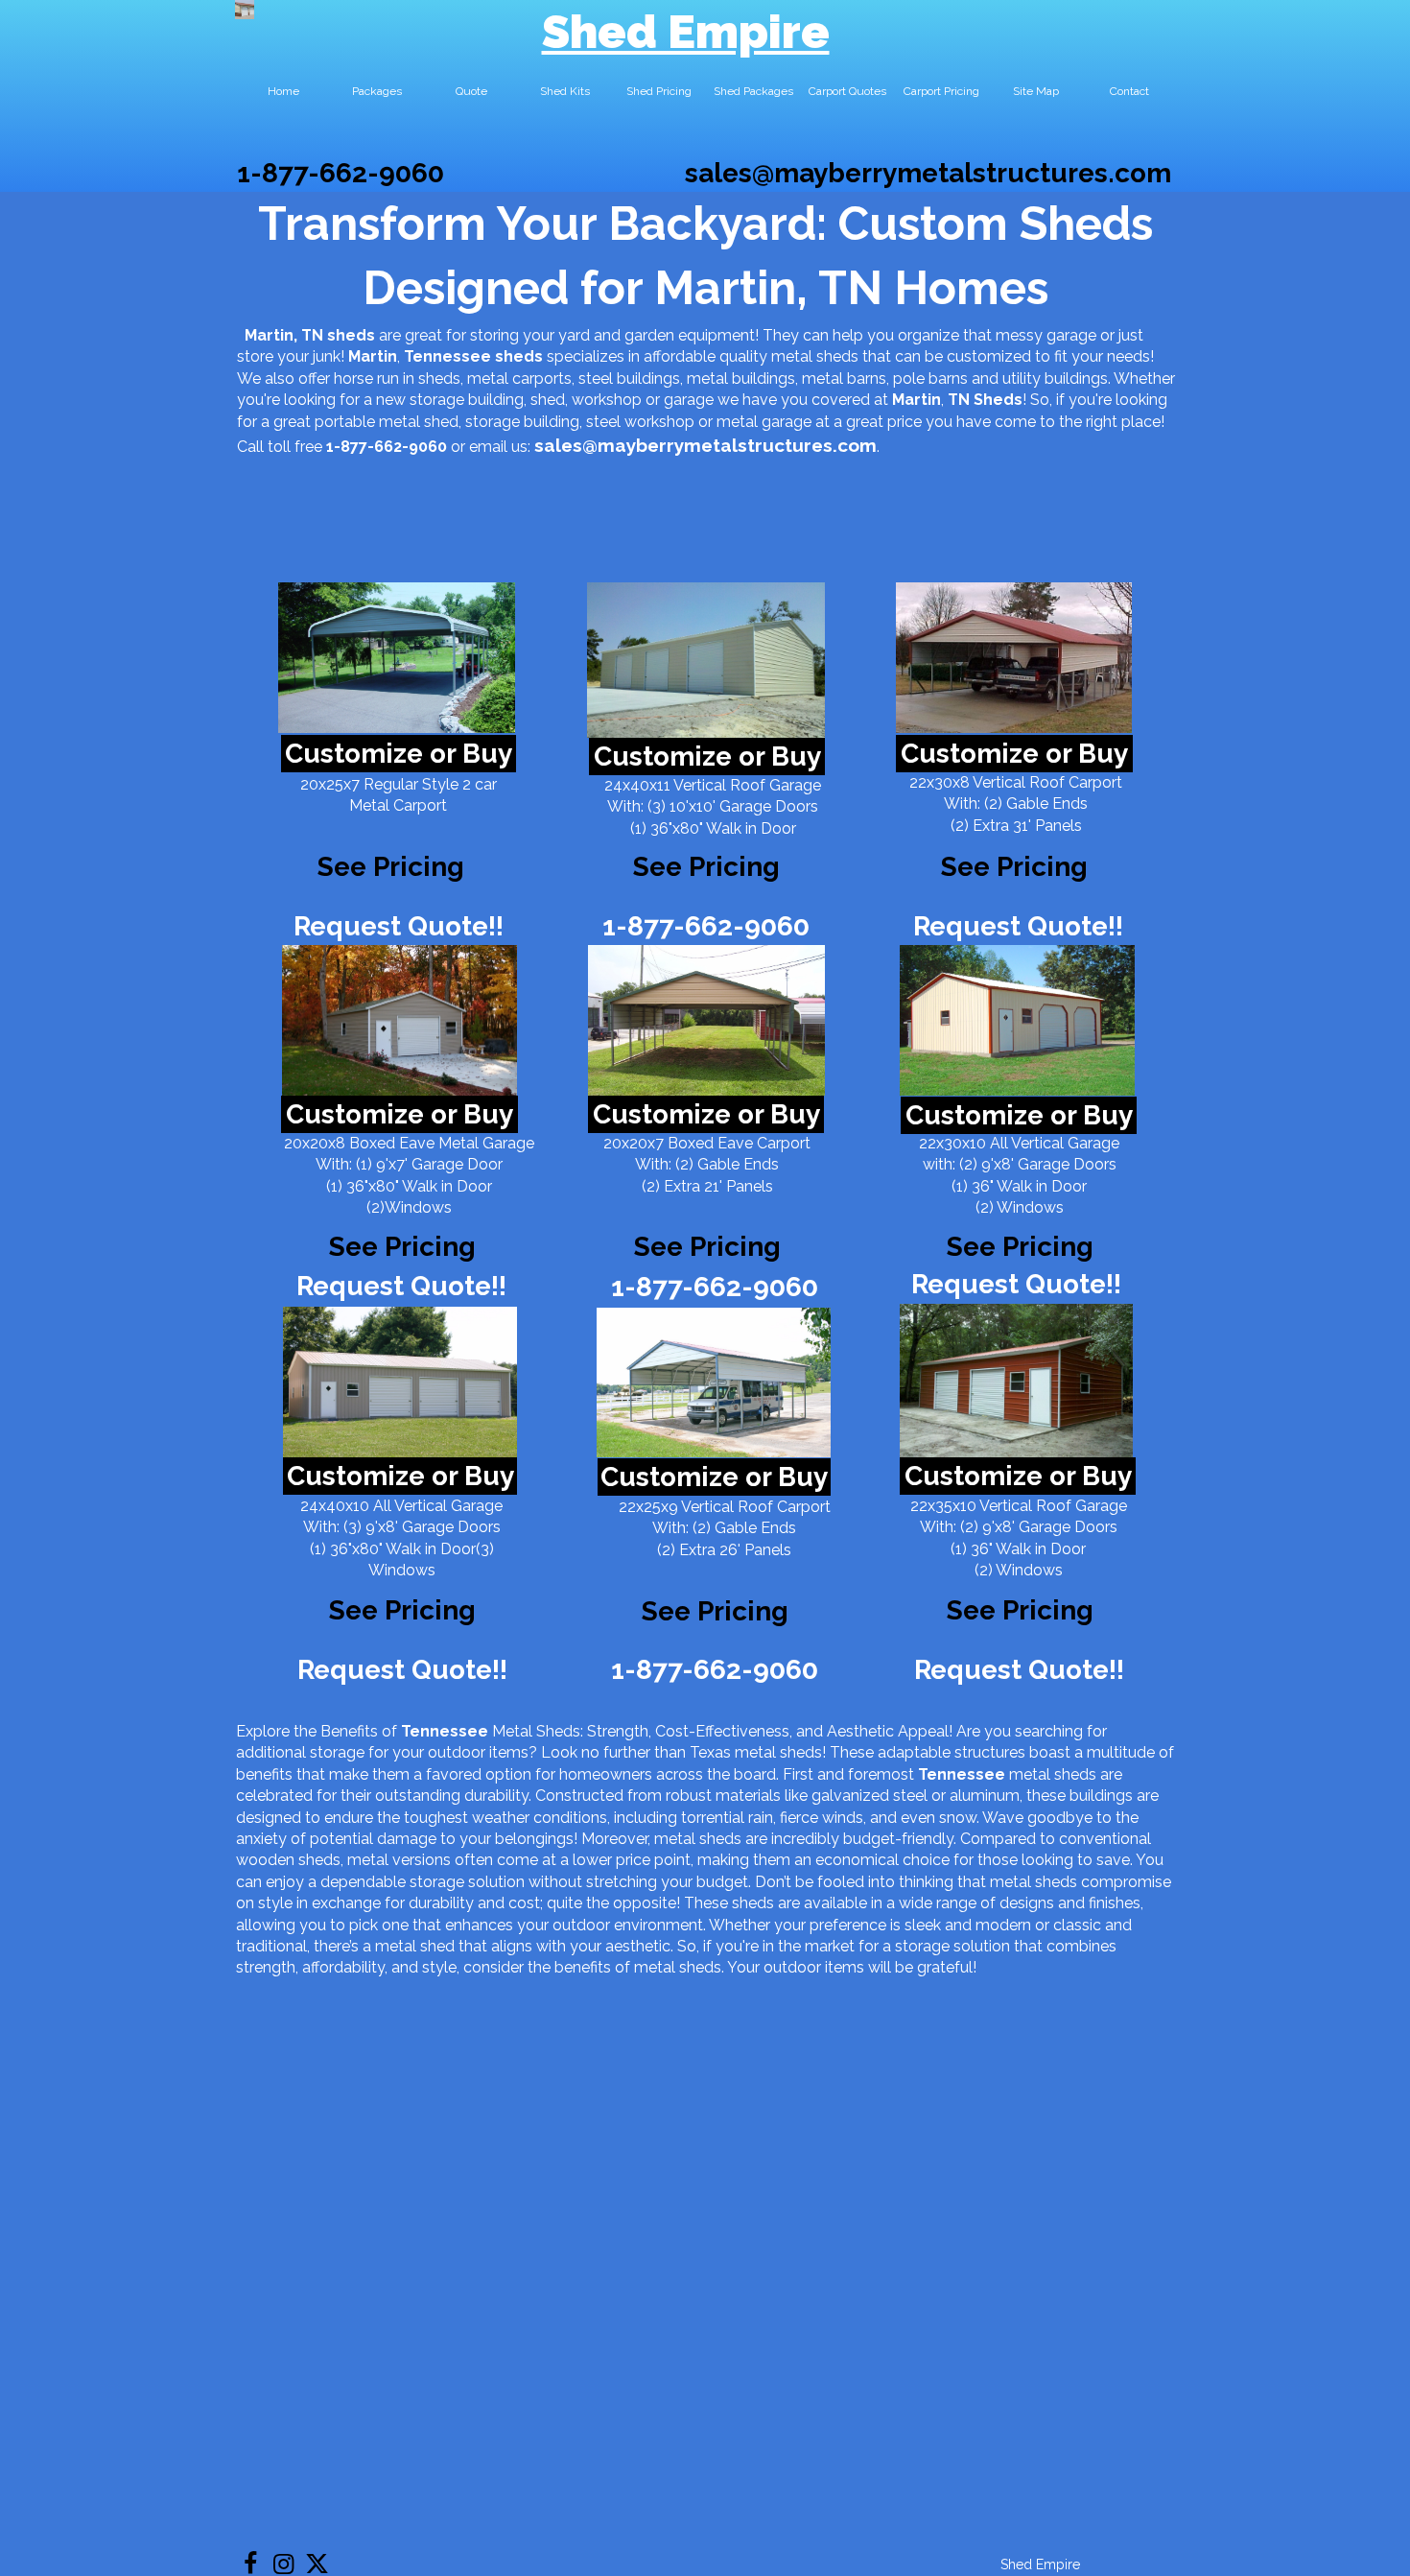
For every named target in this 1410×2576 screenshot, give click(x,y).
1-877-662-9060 (341, 173)
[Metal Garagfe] (400, 1382)
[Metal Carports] (714, 1383)
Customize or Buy (399, 754)
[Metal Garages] (1016, 1381)
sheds (519, 356)
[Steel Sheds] (1017, 1020)
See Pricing (1014, 867)
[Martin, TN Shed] (397, 658)
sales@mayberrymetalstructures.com (928, 173)
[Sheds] (399, 1020)
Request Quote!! (399, 926)
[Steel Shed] (1014, 658)
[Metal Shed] (245, 10)
